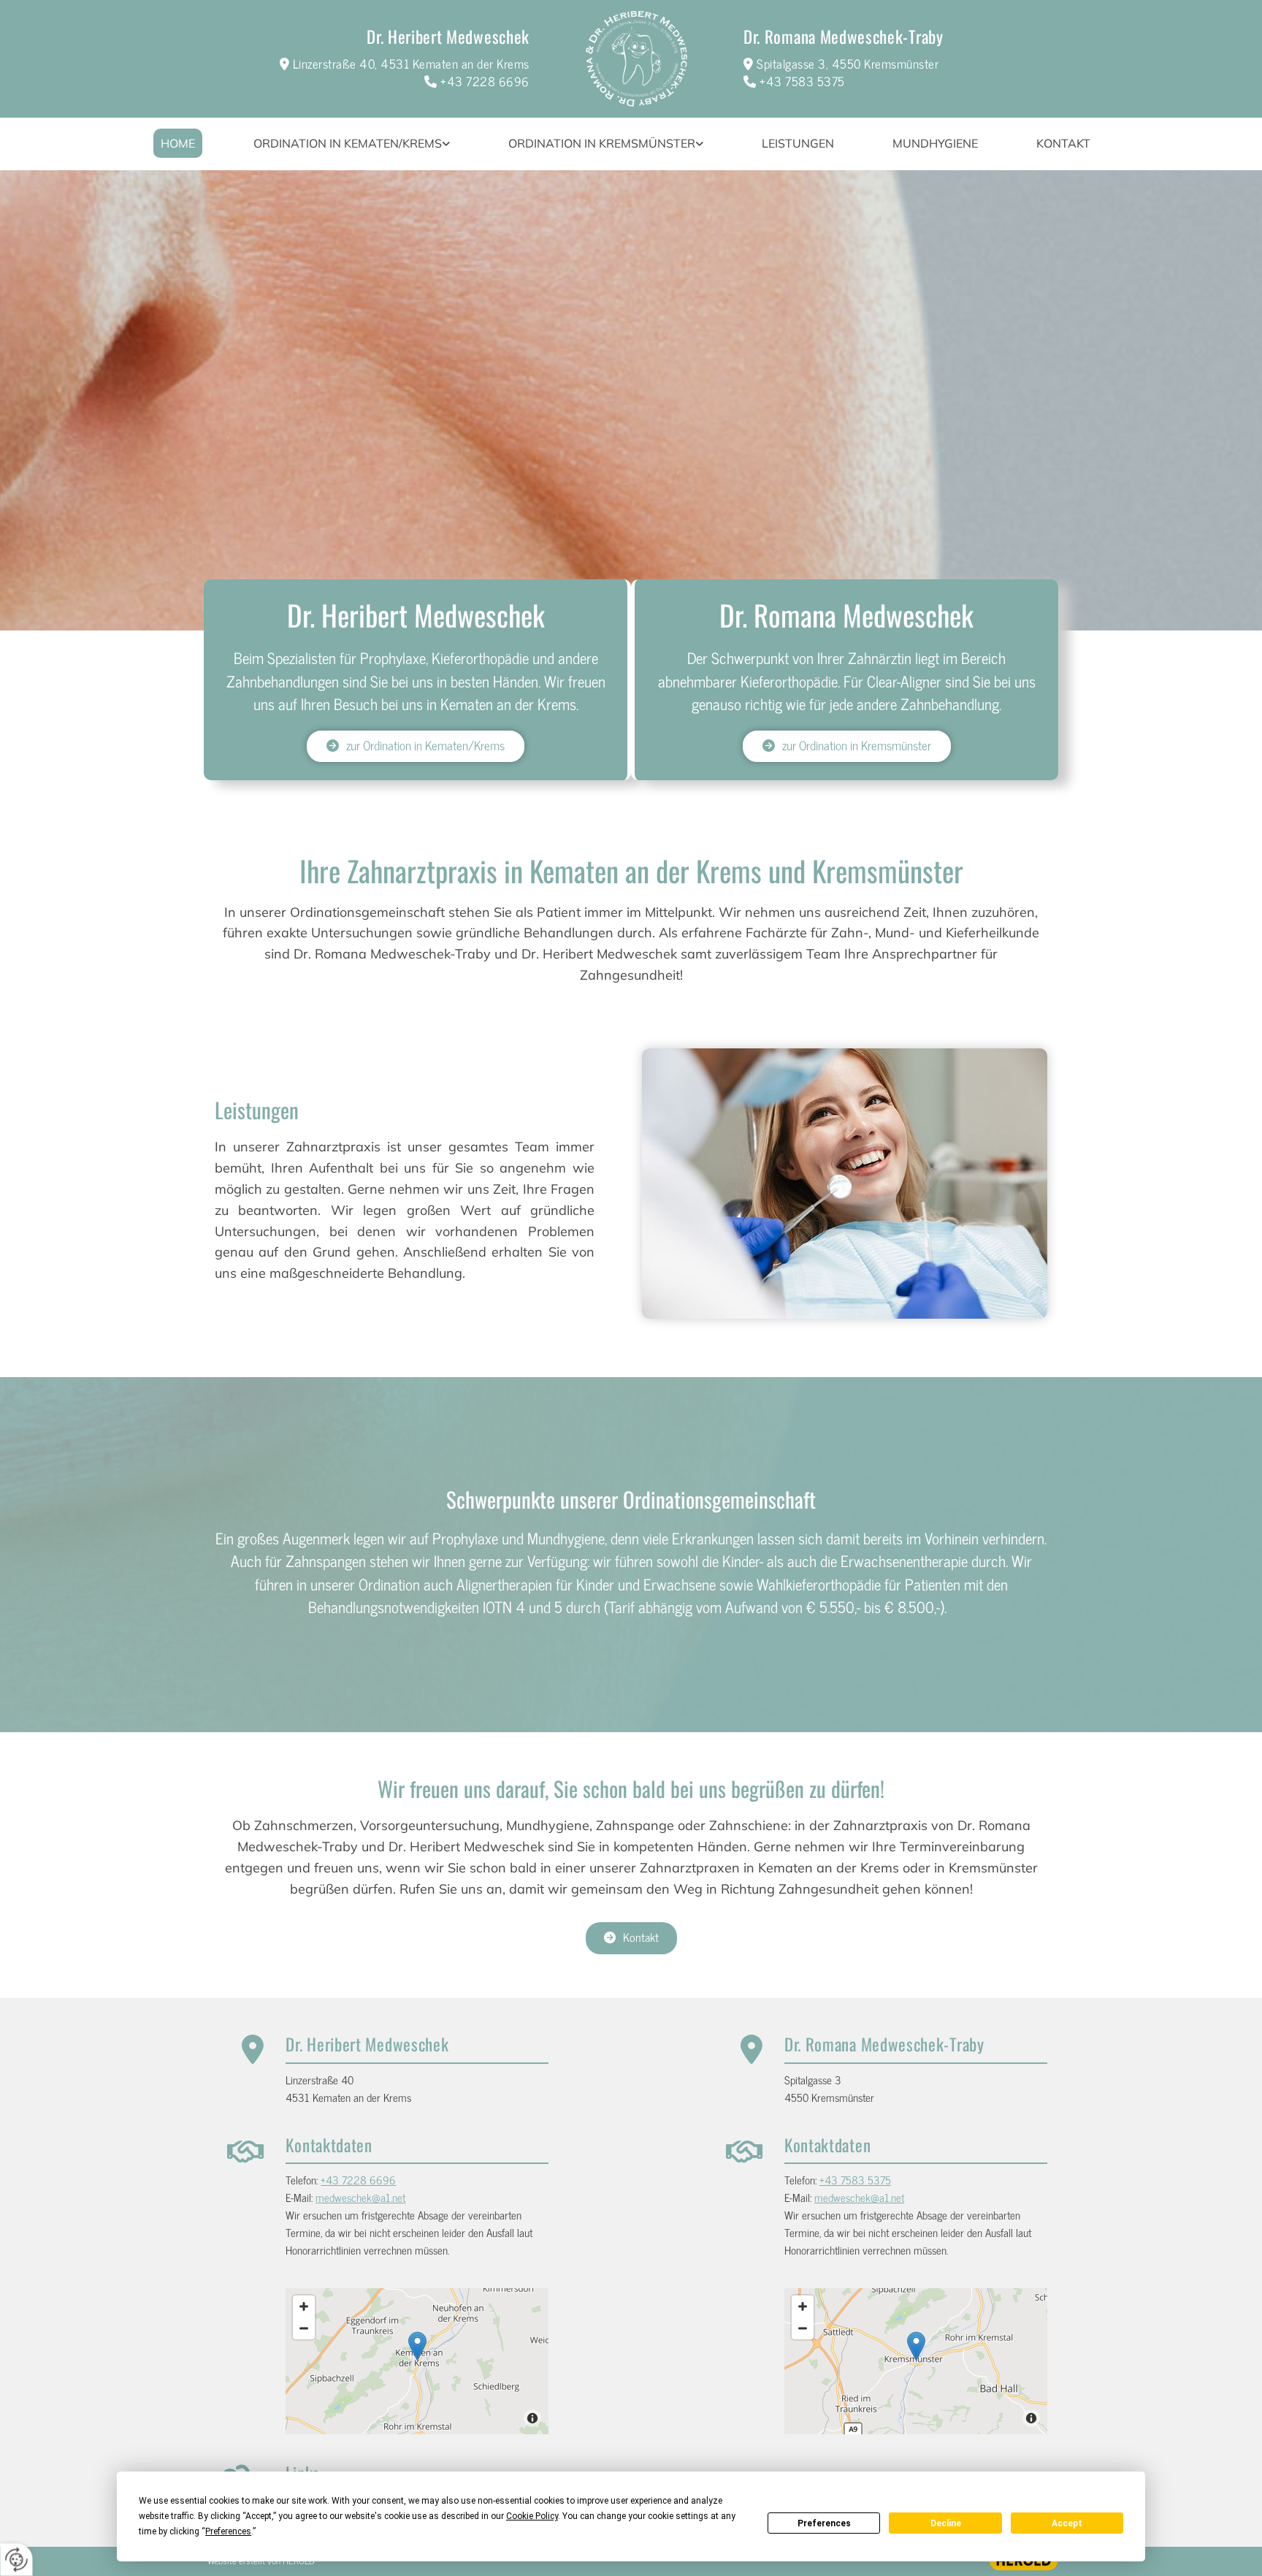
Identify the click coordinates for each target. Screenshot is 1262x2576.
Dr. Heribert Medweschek (448, 37)
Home (178, 143)
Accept (1067, 2523)
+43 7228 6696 (485, 81)
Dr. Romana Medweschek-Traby (844, 37)
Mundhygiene (935, 143)
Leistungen (798, 143)
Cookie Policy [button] (532, 2516)
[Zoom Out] (304, 2328)
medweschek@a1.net (360, 2197)
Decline (946, 2523)
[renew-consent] (16, 2560)
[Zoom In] (304, 2306)
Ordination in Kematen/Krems (348, 143)
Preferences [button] (228, 2531)
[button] (416, 746)
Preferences (824, 2523)
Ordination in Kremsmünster (602, 143)
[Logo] (636, 59)
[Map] (417, 2361)
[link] (352, 144)
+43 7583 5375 (802, 81)
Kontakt (1063, 143)
